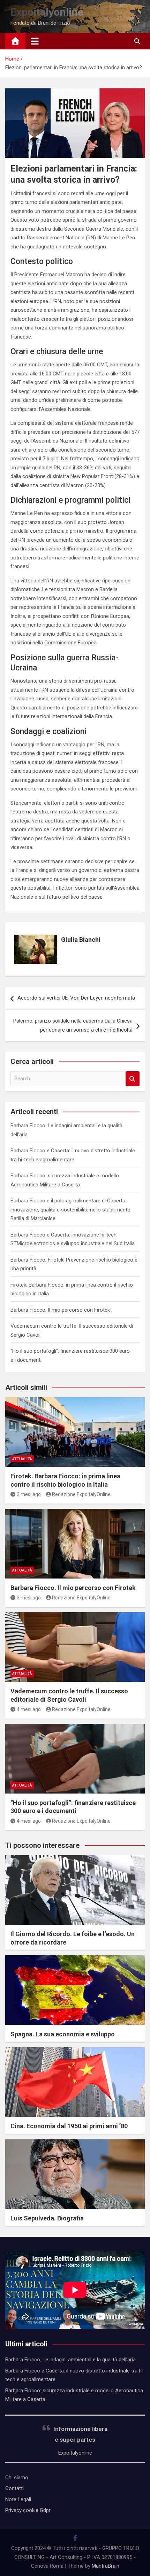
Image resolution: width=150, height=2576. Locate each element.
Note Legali (18, 2499)
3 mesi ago (29, 1494)
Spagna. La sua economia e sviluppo (63, 2034)
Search (133, 1079)
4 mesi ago (29, 1709)
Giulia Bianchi (81, 940)
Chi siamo (17, 2478)
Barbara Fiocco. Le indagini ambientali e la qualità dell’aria (70, 2360)
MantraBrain (106, 2566)
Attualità (22, 1459)
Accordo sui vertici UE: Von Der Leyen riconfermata (76, 998)
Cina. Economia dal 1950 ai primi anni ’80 (69, 2126)
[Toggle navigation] (35, 41)
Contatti (14, 2488)
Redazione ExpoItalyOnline (81, 1494)
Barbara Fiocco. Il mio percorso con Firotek (60, 1310)
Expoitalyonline (47, 12)
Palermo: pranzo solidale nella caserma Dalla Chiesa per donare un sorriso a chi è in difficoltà (73, 1025)
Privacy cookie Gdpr (28, 2510)
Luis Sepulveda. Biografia (47, 2218)
